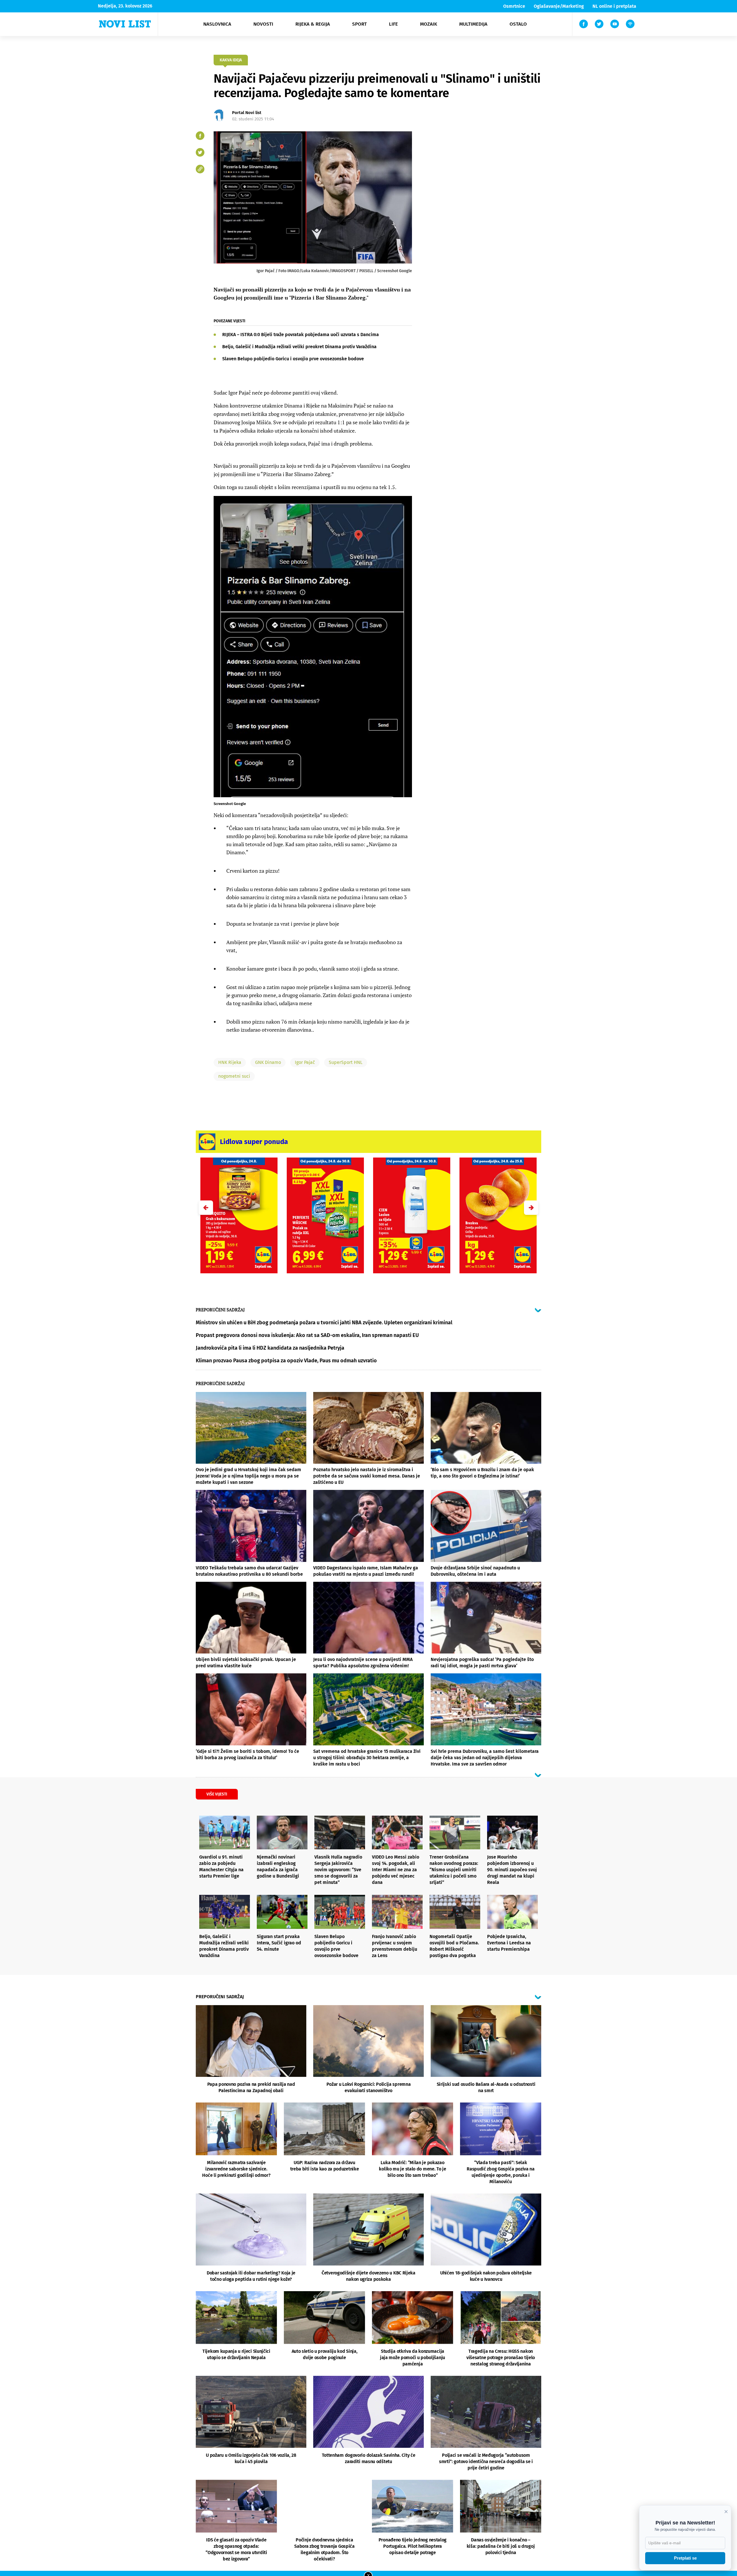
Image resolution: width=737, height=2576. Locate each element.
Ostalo (518, 24)
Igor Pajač (305, 1062)
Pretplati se (685, 2558)
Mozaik (429, 24)
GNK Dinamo (268, 1062)
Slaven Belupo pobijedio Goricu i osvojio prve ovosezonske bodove (293, 359)
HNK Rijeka (230, 1062)
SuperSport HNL (346, 1062)
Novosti (263, 24)
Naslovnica (217, 24)
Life (393, 24)
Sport (359, 24)
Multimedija (473, 24)
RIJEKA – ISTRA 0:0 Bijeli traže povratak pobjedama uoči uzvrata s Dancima (301, 335)
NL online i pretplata (614, 6)
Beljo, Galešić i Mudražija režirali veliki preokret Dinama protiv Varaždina (299, 347)
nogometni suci (234, 1076)
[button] (531, 1208)
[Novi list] (125, 24)
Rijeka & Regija (313, 24)
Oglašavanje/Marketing (559, 6)
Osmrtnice (514, 6)
